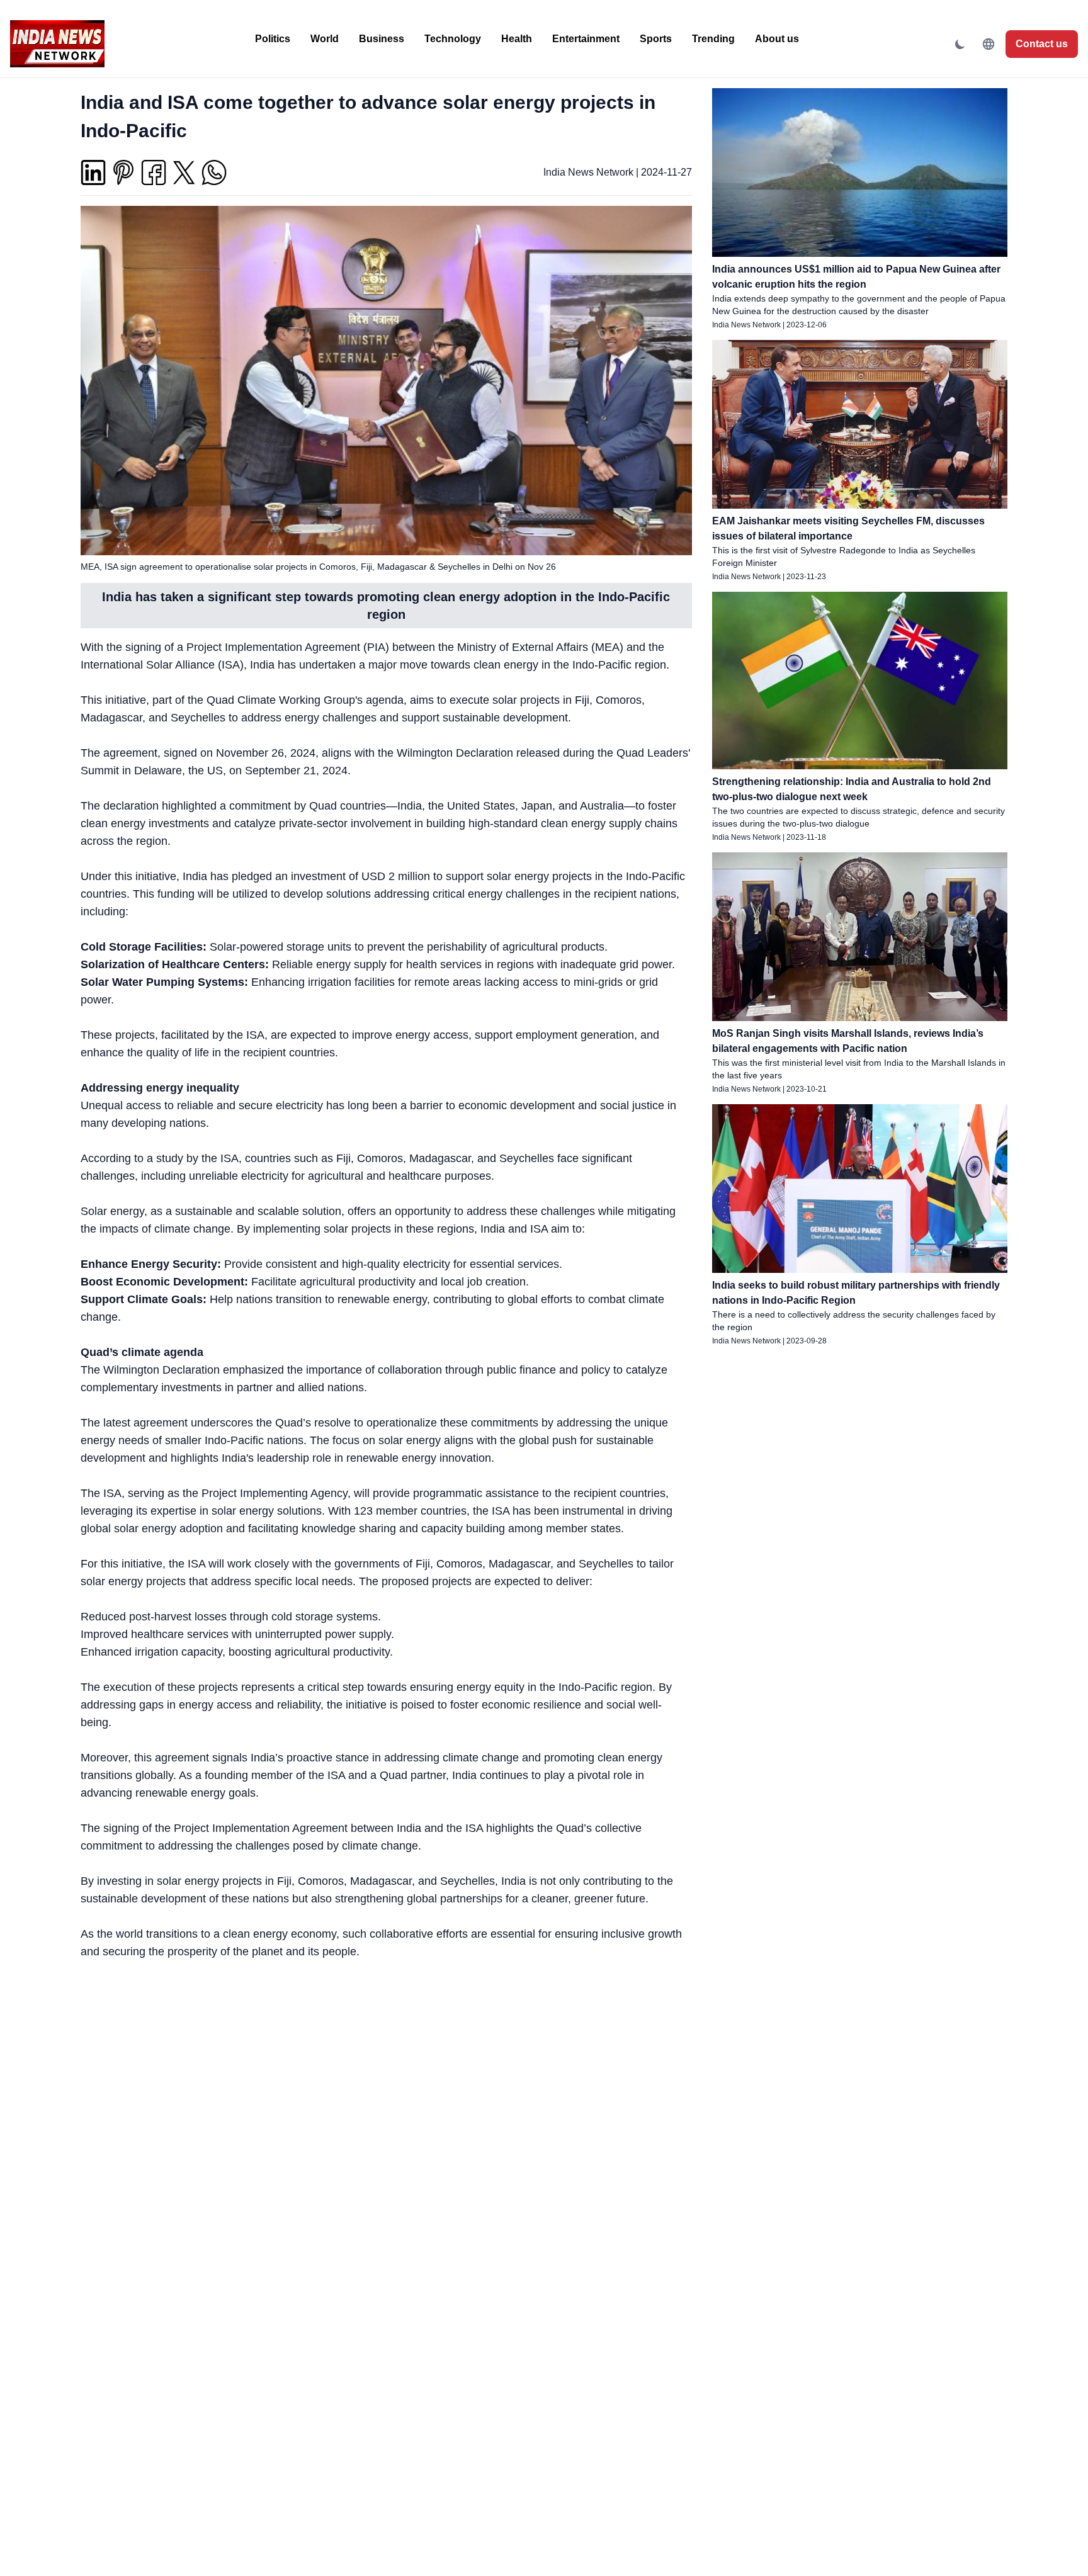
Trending (713, 39)
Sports (656, 39)
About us (777, 39)
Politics (273, 39)
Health (517, 39)
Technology (453, 39)
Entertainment (586, 39)
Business (382, 39)
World (325, 39)
